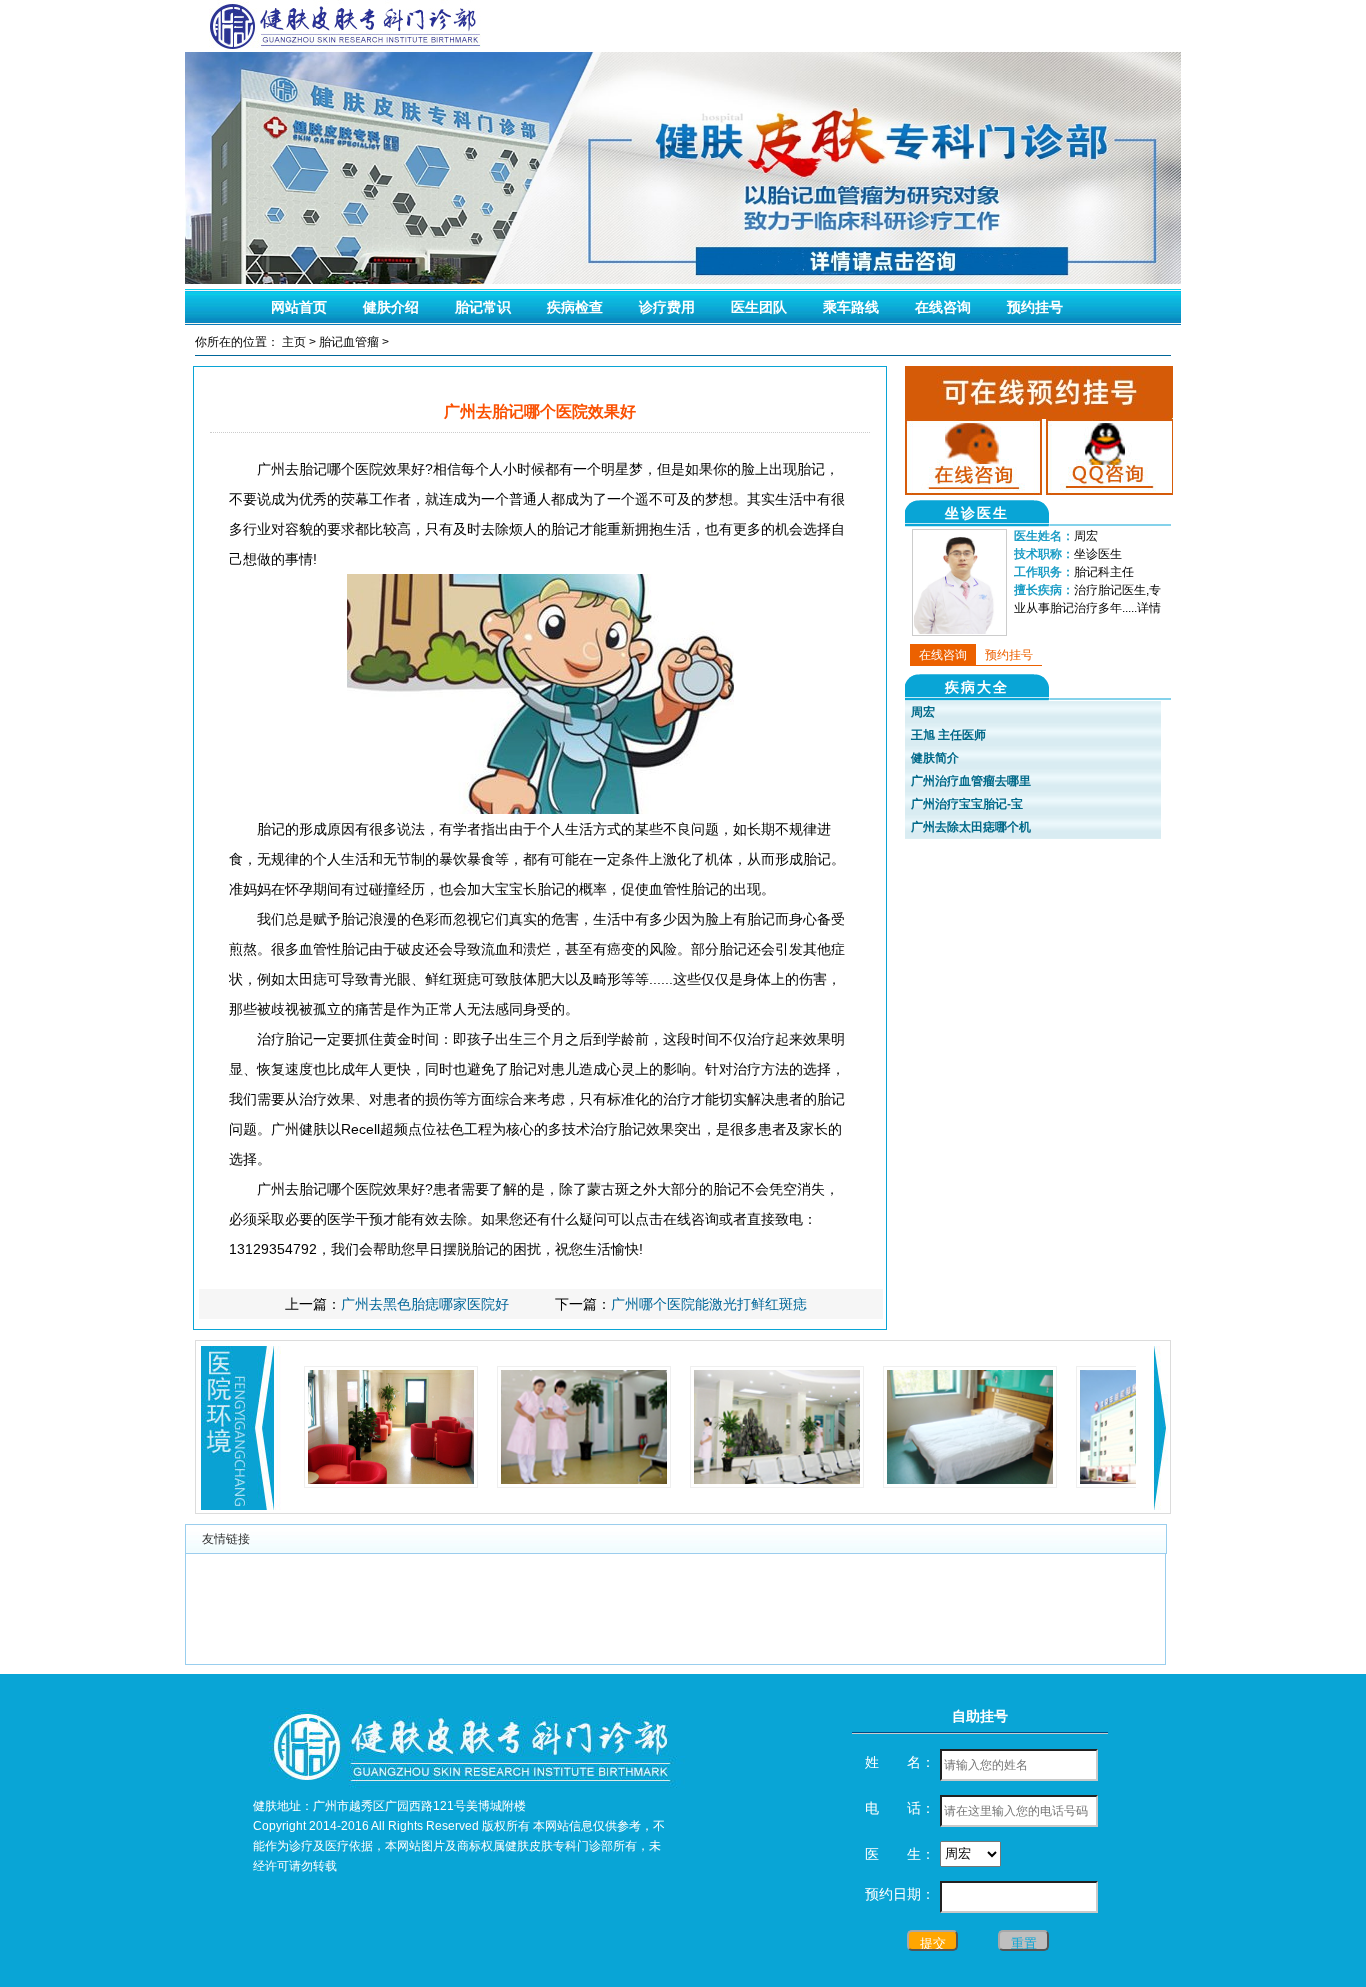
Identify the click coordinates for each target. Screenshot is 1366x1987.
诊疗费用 (667, 307)
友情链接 (226, 1539)
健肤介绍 (391, 307)
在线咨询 (943, 307)
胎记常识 (483, 307)
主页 (294, 342)
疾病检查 (575, 307)
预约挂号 (1035, 307)
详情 (1149, 608)
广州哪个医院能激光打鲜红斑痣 (709, 1304)
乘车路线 (851, 307)
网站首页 (299, 307)
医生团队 (759, 307)
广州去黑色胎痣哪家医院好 (425, 1304)
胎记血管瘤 (349, 342)
